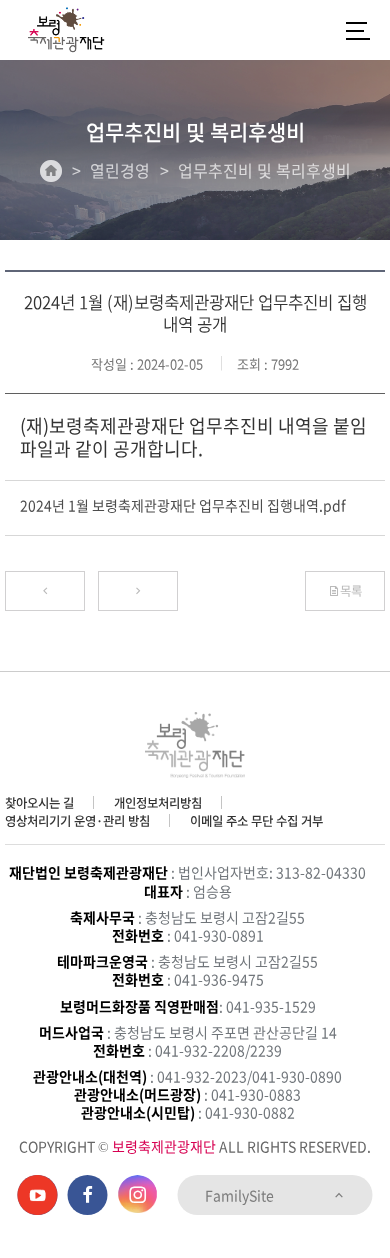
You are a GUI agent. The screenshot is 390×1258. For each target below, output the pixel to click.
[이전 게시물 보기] (45, 591)
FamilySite (241, 1195)
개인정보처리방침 (158, 803)
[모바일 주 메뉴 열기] (358, 30)
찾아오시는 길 (39, 803)
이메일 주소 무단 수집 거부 (256, 821)
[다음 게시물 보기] (138, 591)
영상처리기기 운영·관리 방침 (77, 821)
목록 (351, 591)
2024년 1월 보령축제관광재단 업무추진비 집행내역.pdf (183, 505)
